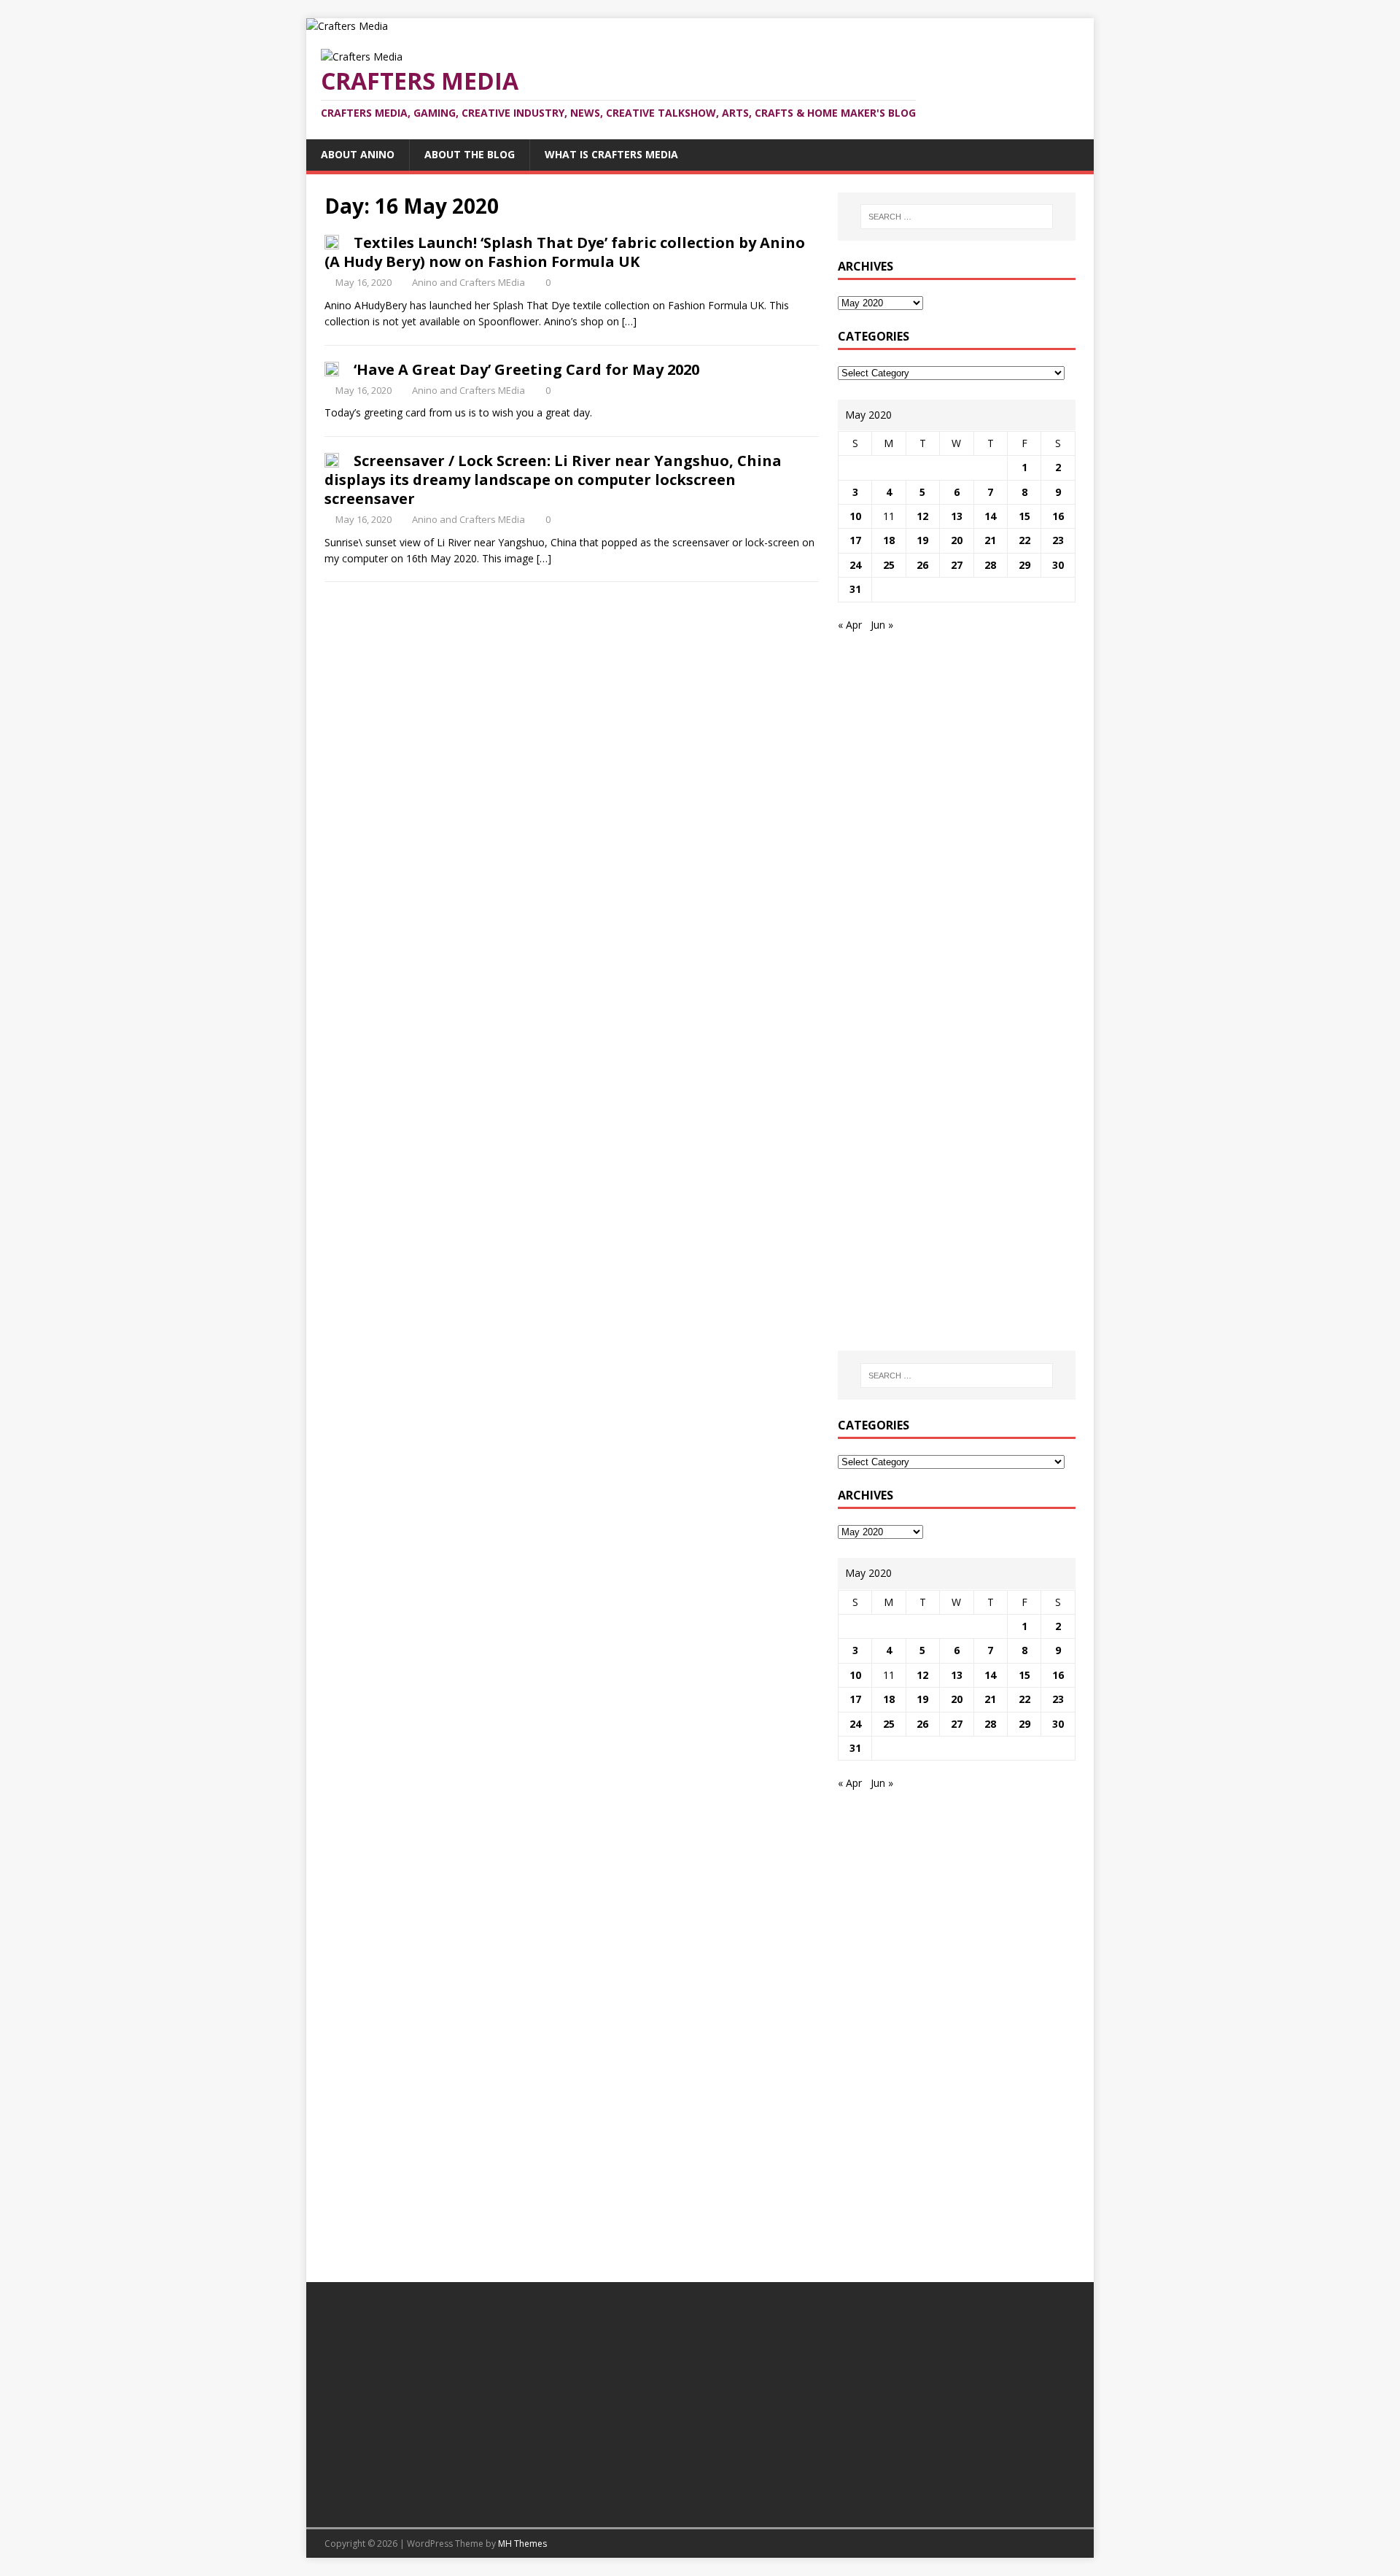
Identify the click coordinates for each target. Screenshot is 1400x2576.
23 (1058, 540)
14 (990, 516)
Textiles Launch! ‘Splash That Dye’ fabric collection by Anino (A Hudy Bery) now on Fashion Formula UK (565, 252)
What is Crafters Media (611, 154)
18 (889, 540)
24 (855, 565)
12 (922, 516)
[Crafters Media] (347, 26)
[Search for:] (957, 217)
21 (990, 540)
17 (855, 540)
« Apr (850, 625)
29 (1024, 565)
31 (855, 589)
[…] (629, 321)
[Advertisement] (960, 753)
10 (855, 516)
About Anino (358, 154)
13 (957, 516)
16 (1058, 516)
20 (957, 540)
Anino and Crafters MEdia (468, 282)
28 (990, 565)
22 (1024, 540)
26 (922, 565)
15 (1024, 516)
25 (889, 565)
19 (922, 540)
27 (957, 565)
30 (1058, 565)
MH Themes (522, 2544)
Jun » (882, 625)
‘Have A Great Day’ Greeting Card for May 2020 (526, 369)
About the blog (470, 154)
